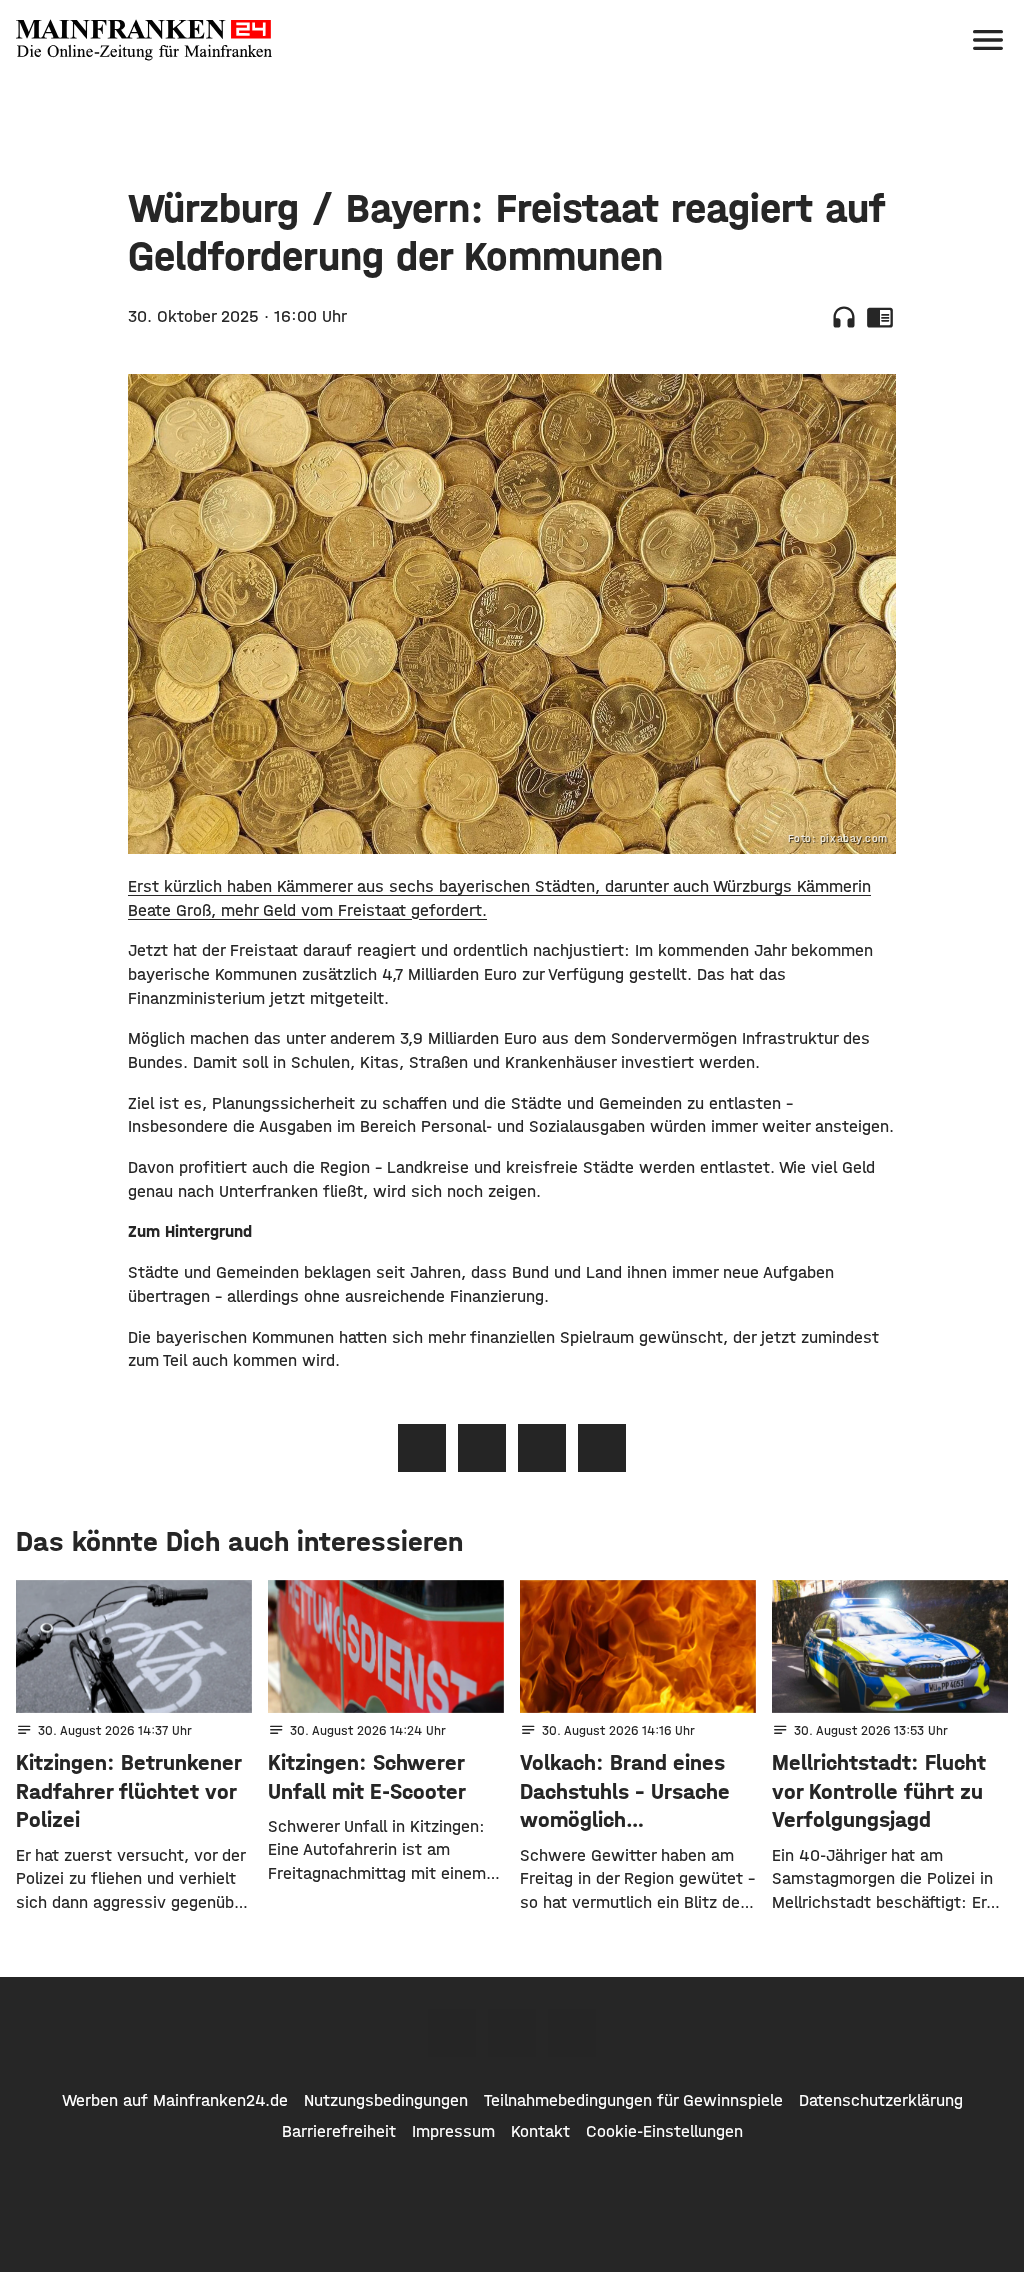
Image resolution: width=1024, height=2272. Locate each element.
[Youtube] (572, 2033)
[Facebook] (452, 2033)
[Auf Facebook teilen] (422, 1448)
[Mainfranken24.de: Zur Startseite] (144, 40)
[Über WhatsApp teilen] (542, 1448)
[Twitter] (512, 2033)
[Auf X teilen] (482, 1448)
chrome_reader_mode (880, 317)
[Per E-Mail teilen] (602, 1448)
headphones (844, 317)
